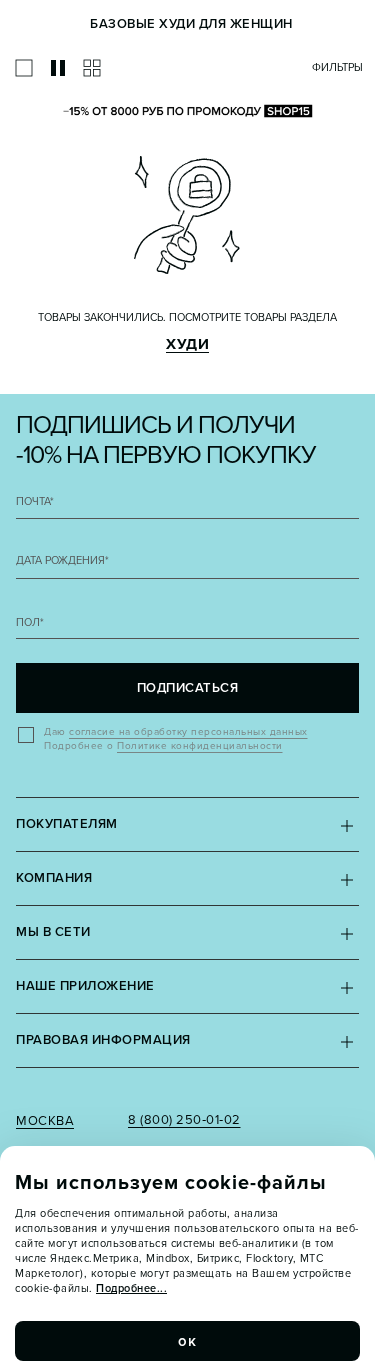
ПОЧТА (35, 501)
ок (188, 1341)
